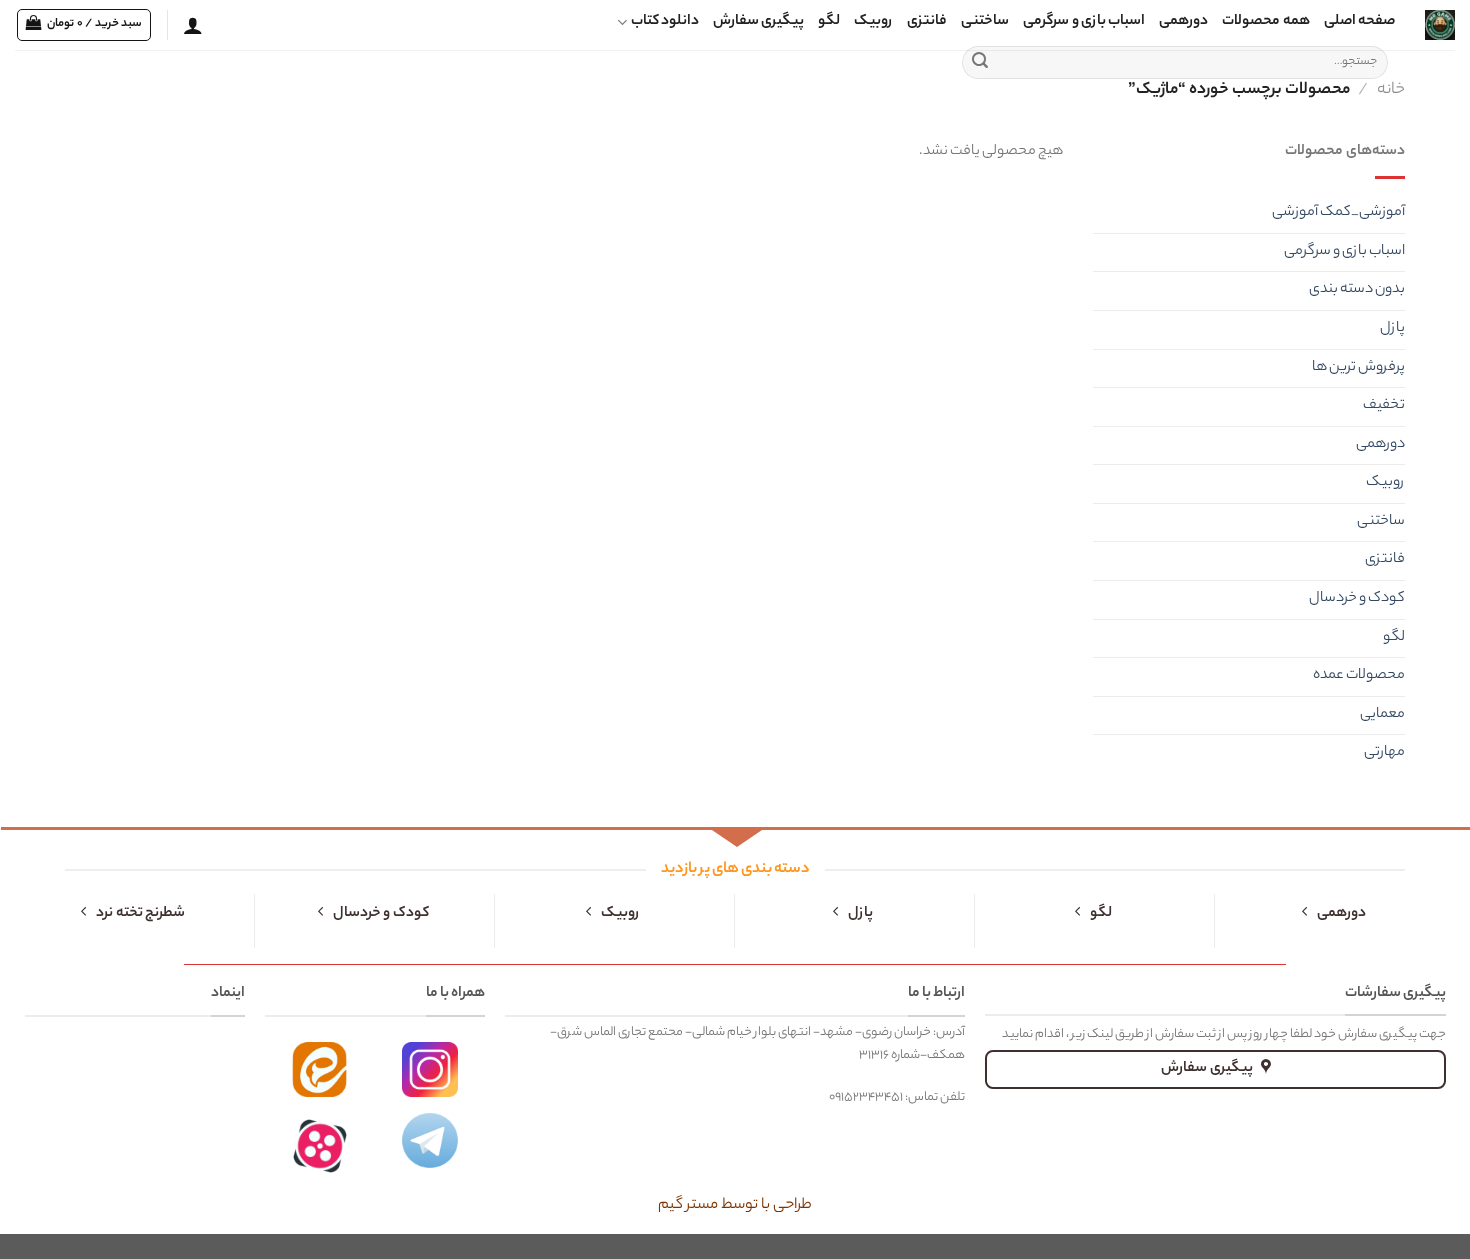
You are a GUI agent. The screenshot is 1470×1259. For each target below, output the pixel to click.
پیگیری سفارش (758, 22)
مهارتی (1384, 753)
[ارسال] (980, 63)
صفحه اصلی (1359, 22)
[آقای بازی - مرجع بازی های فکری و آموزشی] (1440, 25)
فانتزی (927, 22)
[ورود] (193, 25)
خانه (1391, 90)
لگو (829, 22)
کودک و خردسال (1357, 599)
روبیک (873, 22)
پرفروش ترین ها (1358, 368)
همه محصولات (1265, 22)
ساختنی (985, 22)
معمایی (1382, 715)
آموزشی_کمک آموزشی (1338, 213)
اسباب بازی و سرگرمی (1084, 22)
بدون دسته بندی (1357, 290)
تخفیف (1384, 406)
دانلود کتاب (665, 22)
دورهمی (1183, 22)
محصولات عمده (1359, 676)
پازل (1392, 329)
